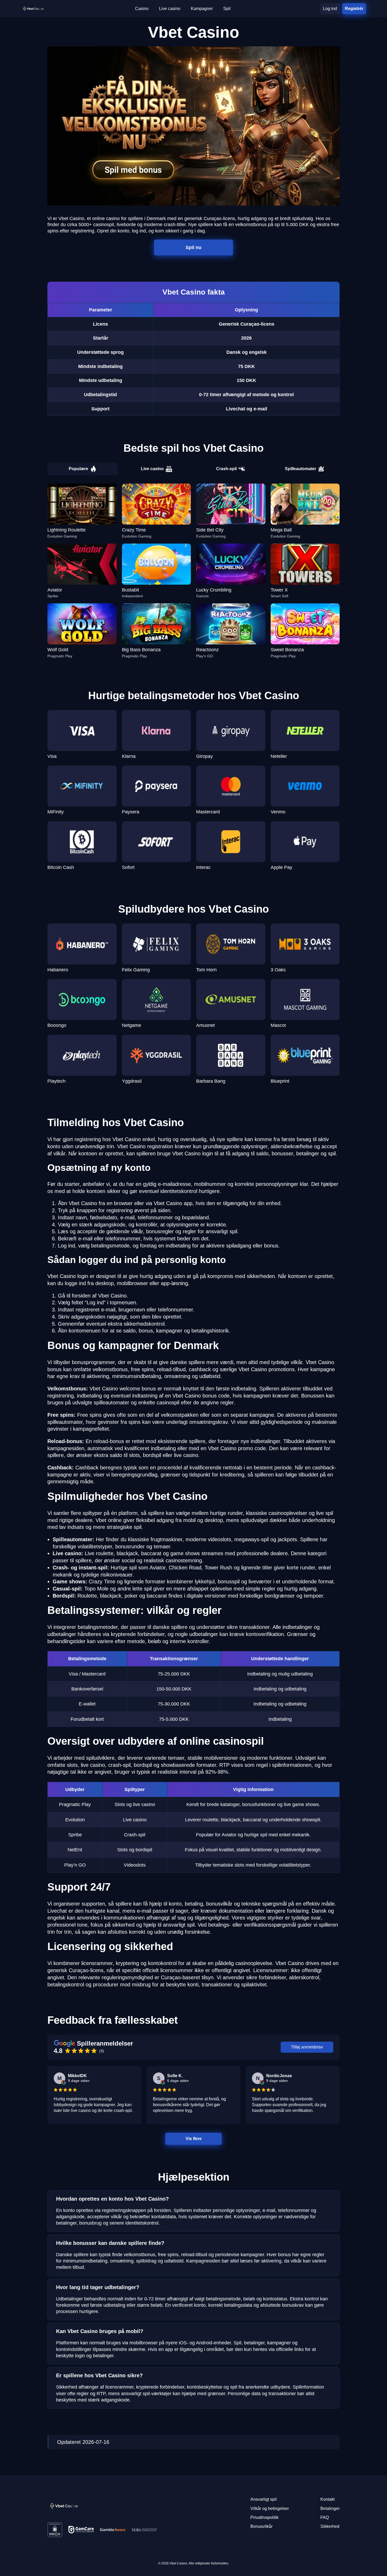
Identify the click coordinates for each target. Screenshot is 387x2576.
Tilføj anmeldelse (307, 2047)
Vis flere (193, 2139)
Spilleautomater (301, 469)
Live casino (152, 469)
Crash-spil (226, 469)
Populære (78, 469)
